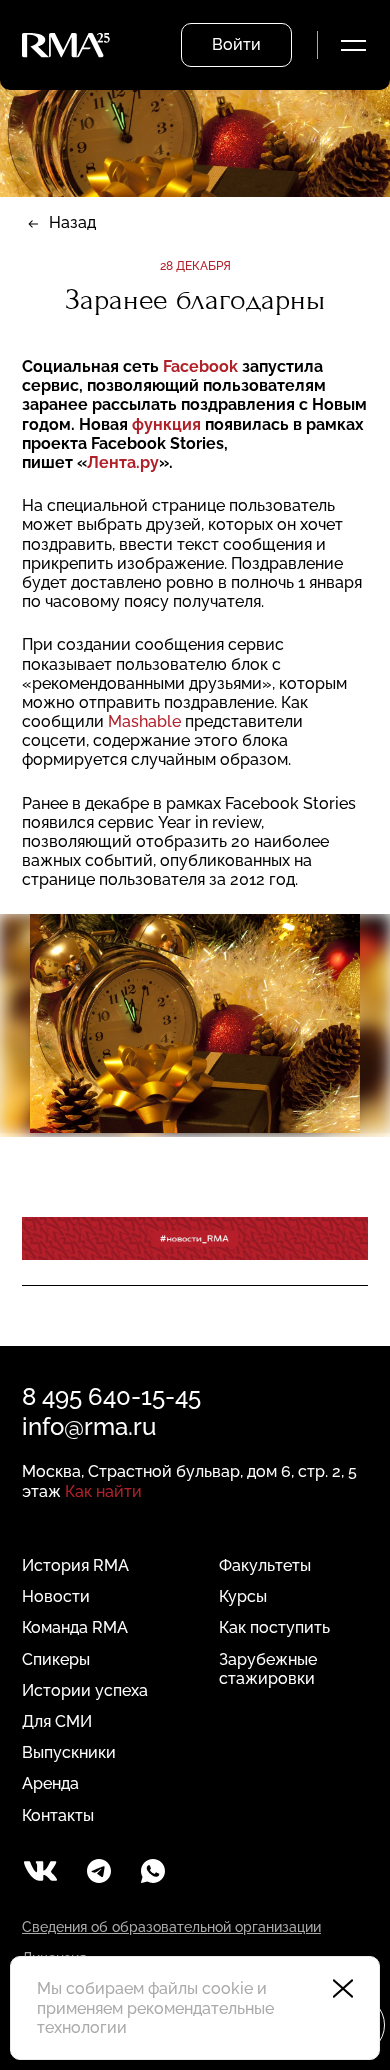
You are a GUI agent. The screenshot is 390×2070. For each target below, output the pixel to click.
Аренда (50, 1783)
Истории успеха (85, 1690)
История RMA (75, 1565)
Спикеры (56, 1659)
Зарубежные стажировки (268, 1669)
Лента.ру (123, 462)
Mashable (144, 721)
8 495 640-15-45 (111, 1396)
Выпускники (69, 1752)
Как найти (103, 1491)
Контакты (58, 1815)
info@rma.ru (89, 1426)
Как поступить (274, 1627)
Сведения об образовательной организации (171, 1927)
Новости (56, 1596)
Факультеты (265, 1565)
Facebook (200, 366)
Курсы (243, 1596)
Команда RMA (75, 1627)
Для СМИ (57, 1721)
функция (166, 424)
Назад (72, 222)
